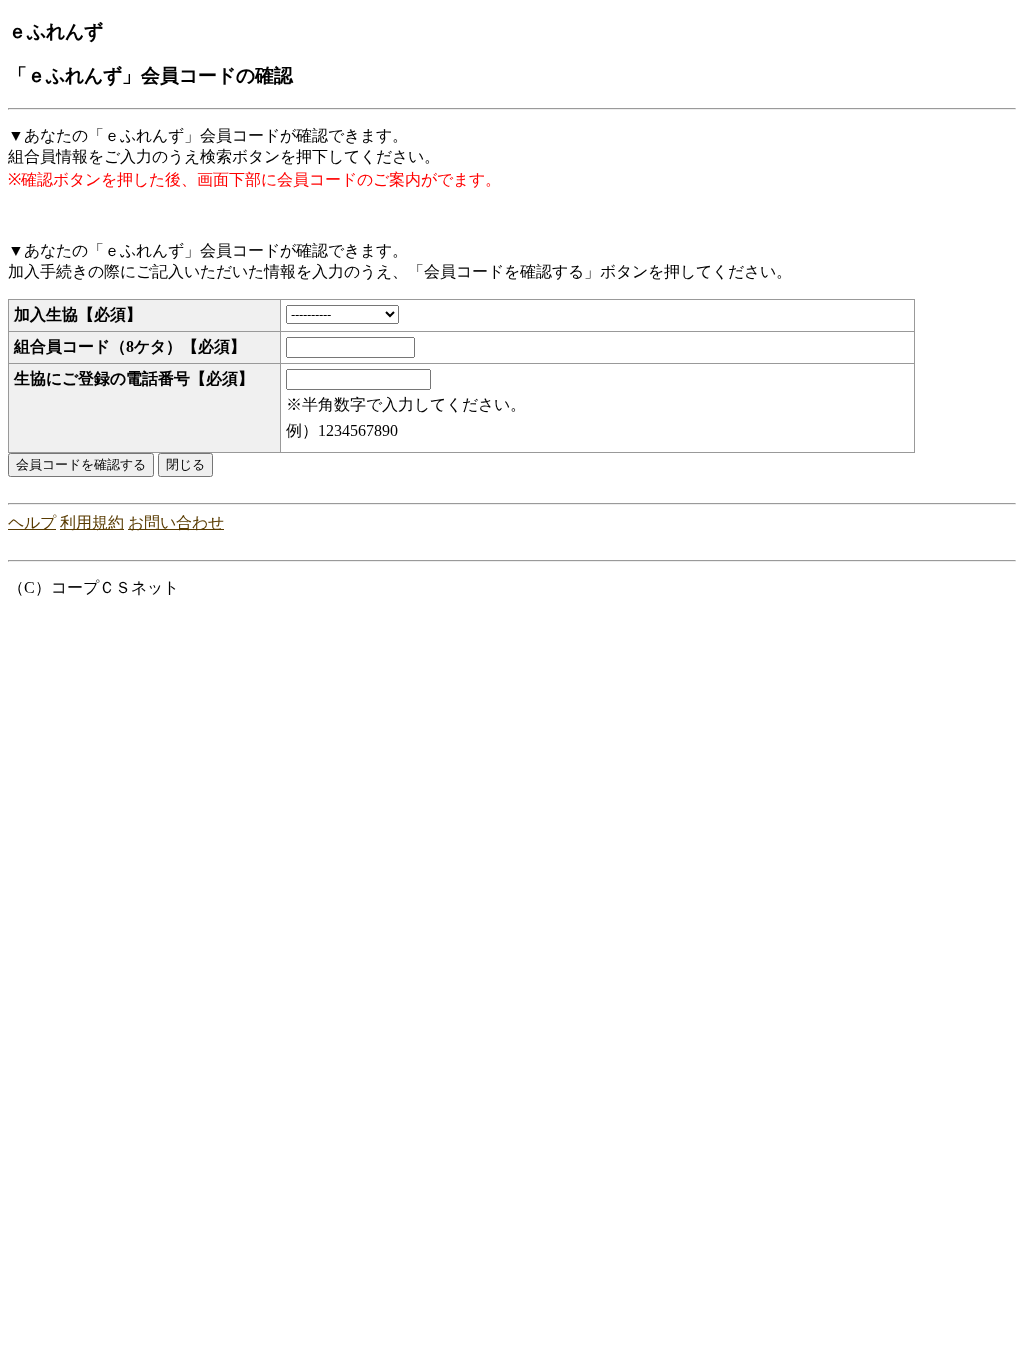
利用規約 (92, 522)
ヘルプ (32, 522)
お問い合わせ (176, 522)
